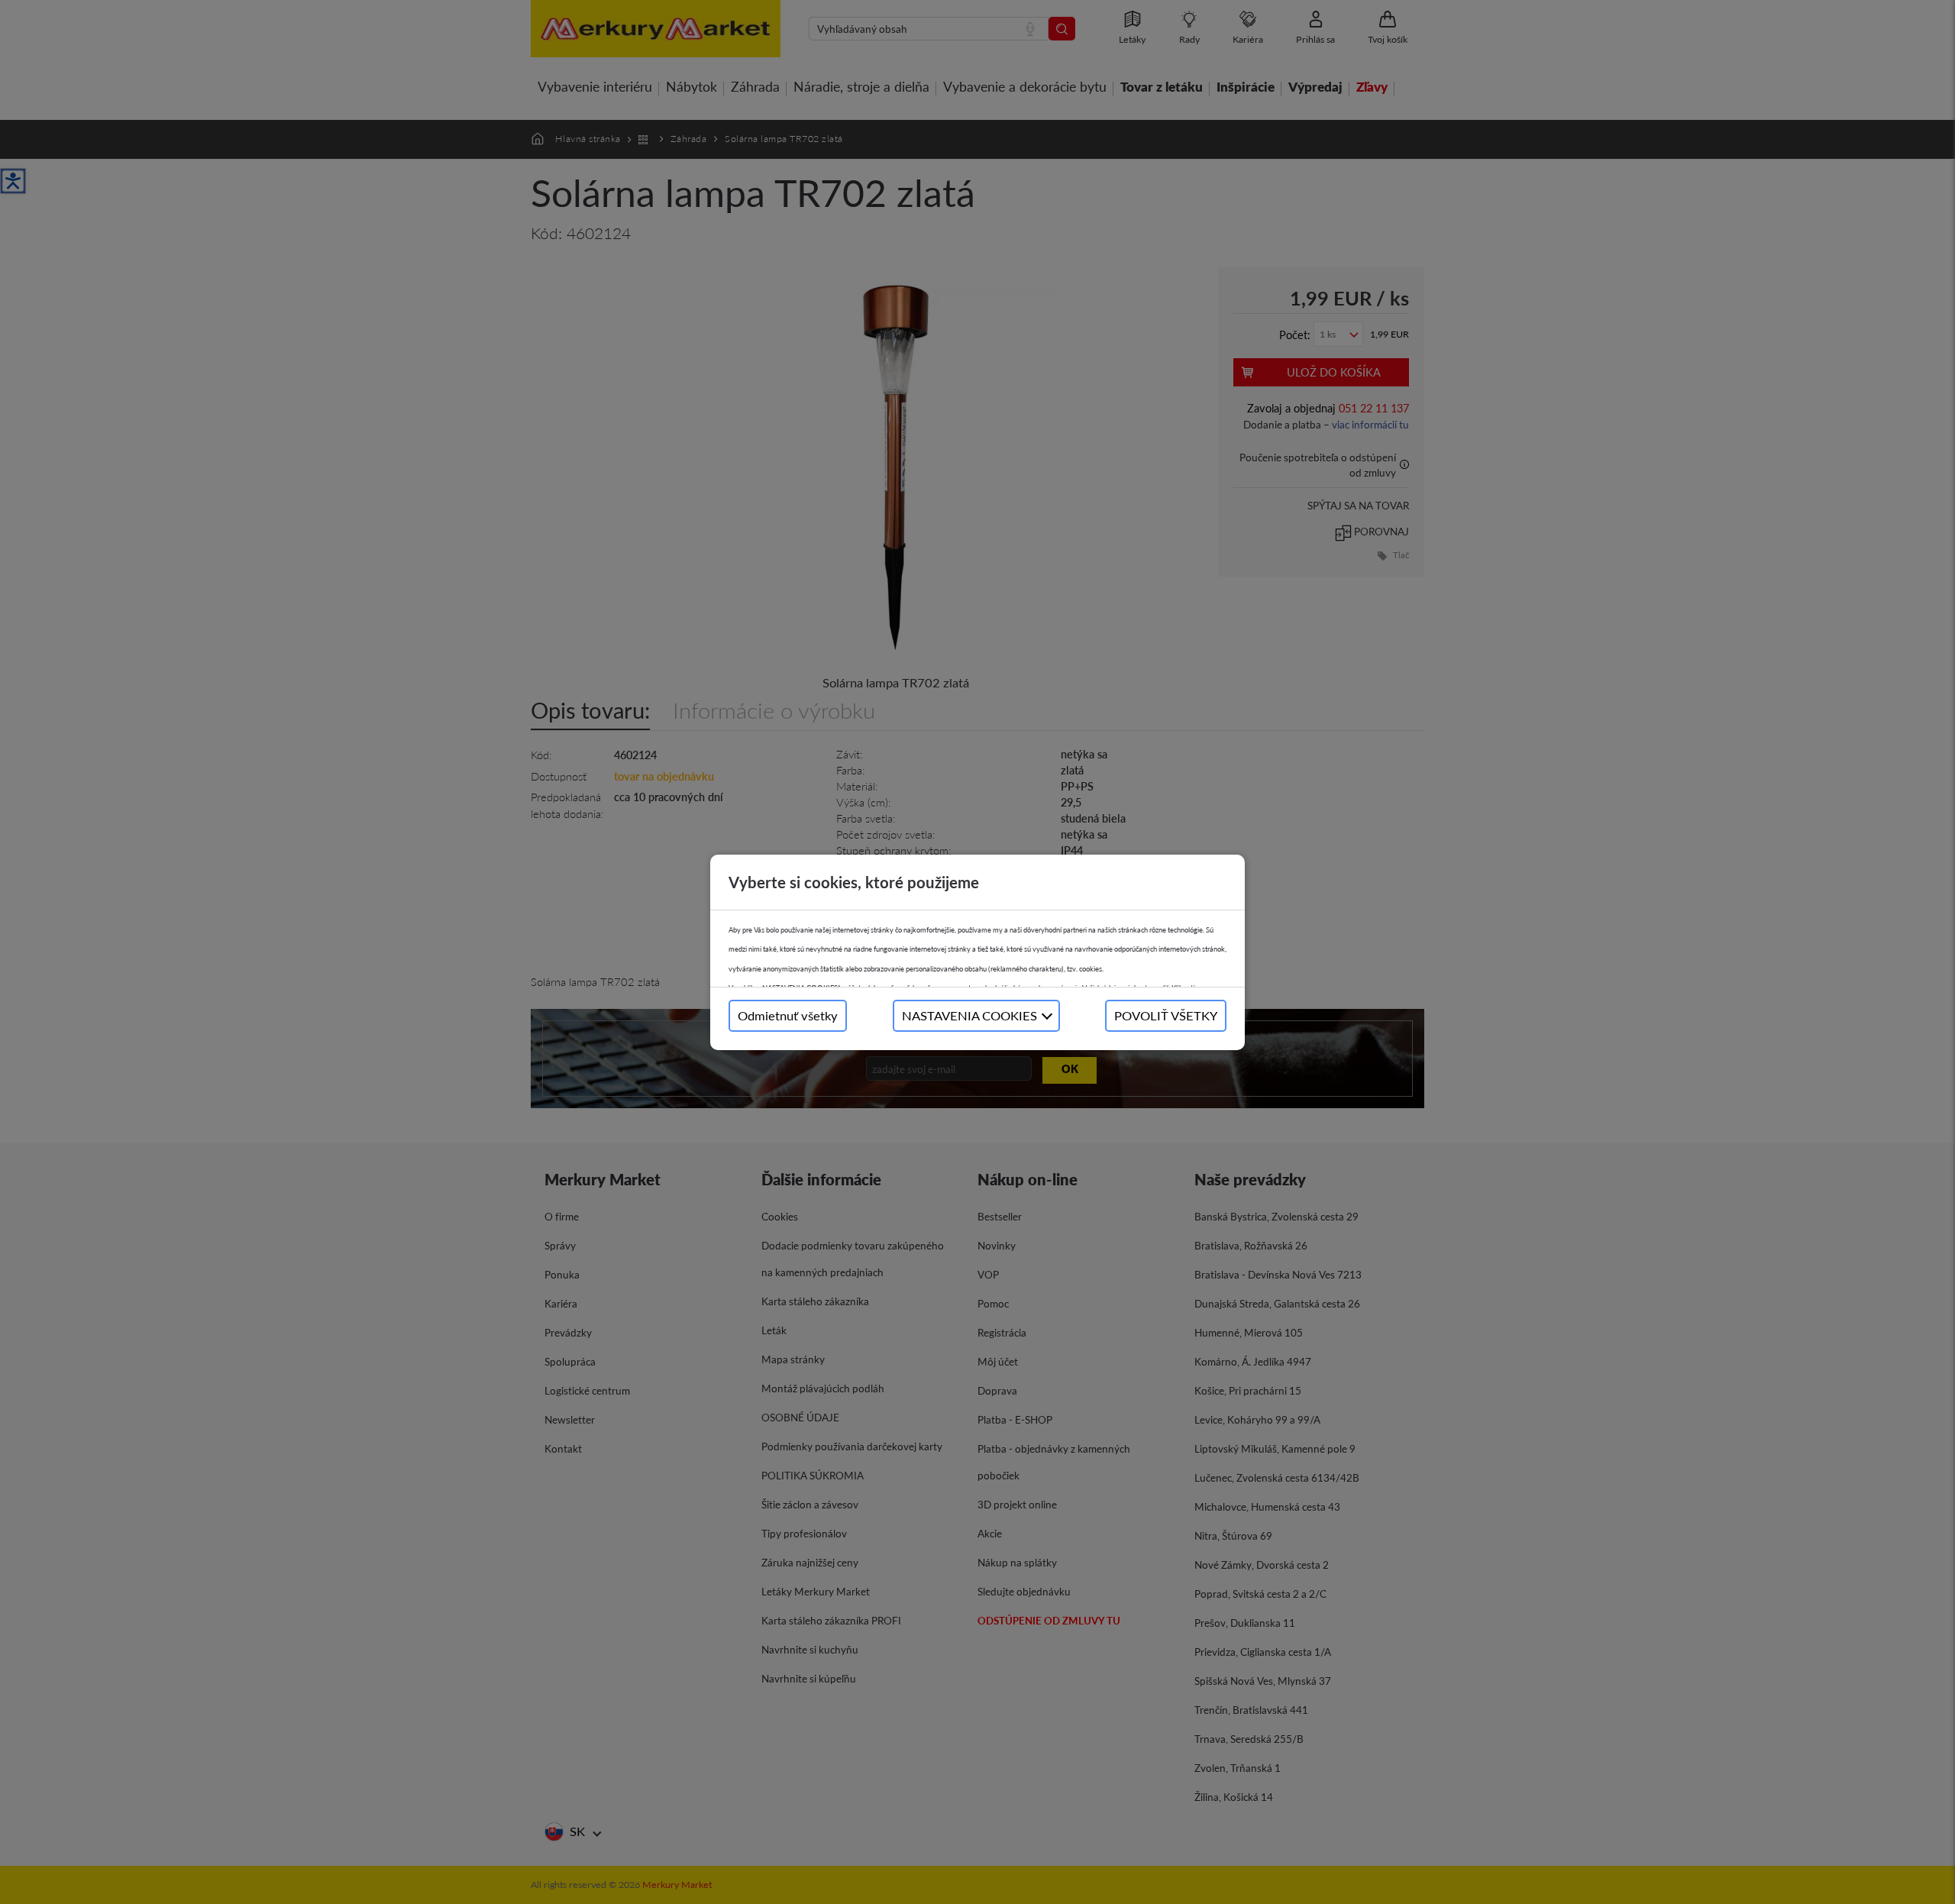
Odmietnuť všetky (788, 1015)
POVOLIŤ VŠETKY (1166, 1015)
